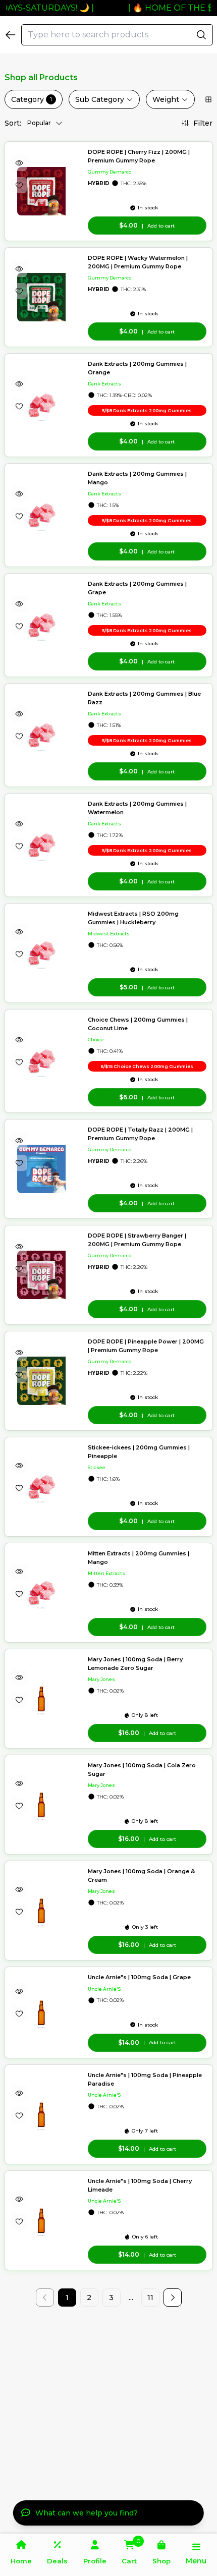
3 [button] (111, 2298)
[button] (173, 2298)
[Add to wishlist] (19, 185)
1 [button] (67, 2298)
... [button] (131, 2298)
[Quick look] (19, 163)
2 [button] (89, 2298)
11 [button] (150, 2298)
